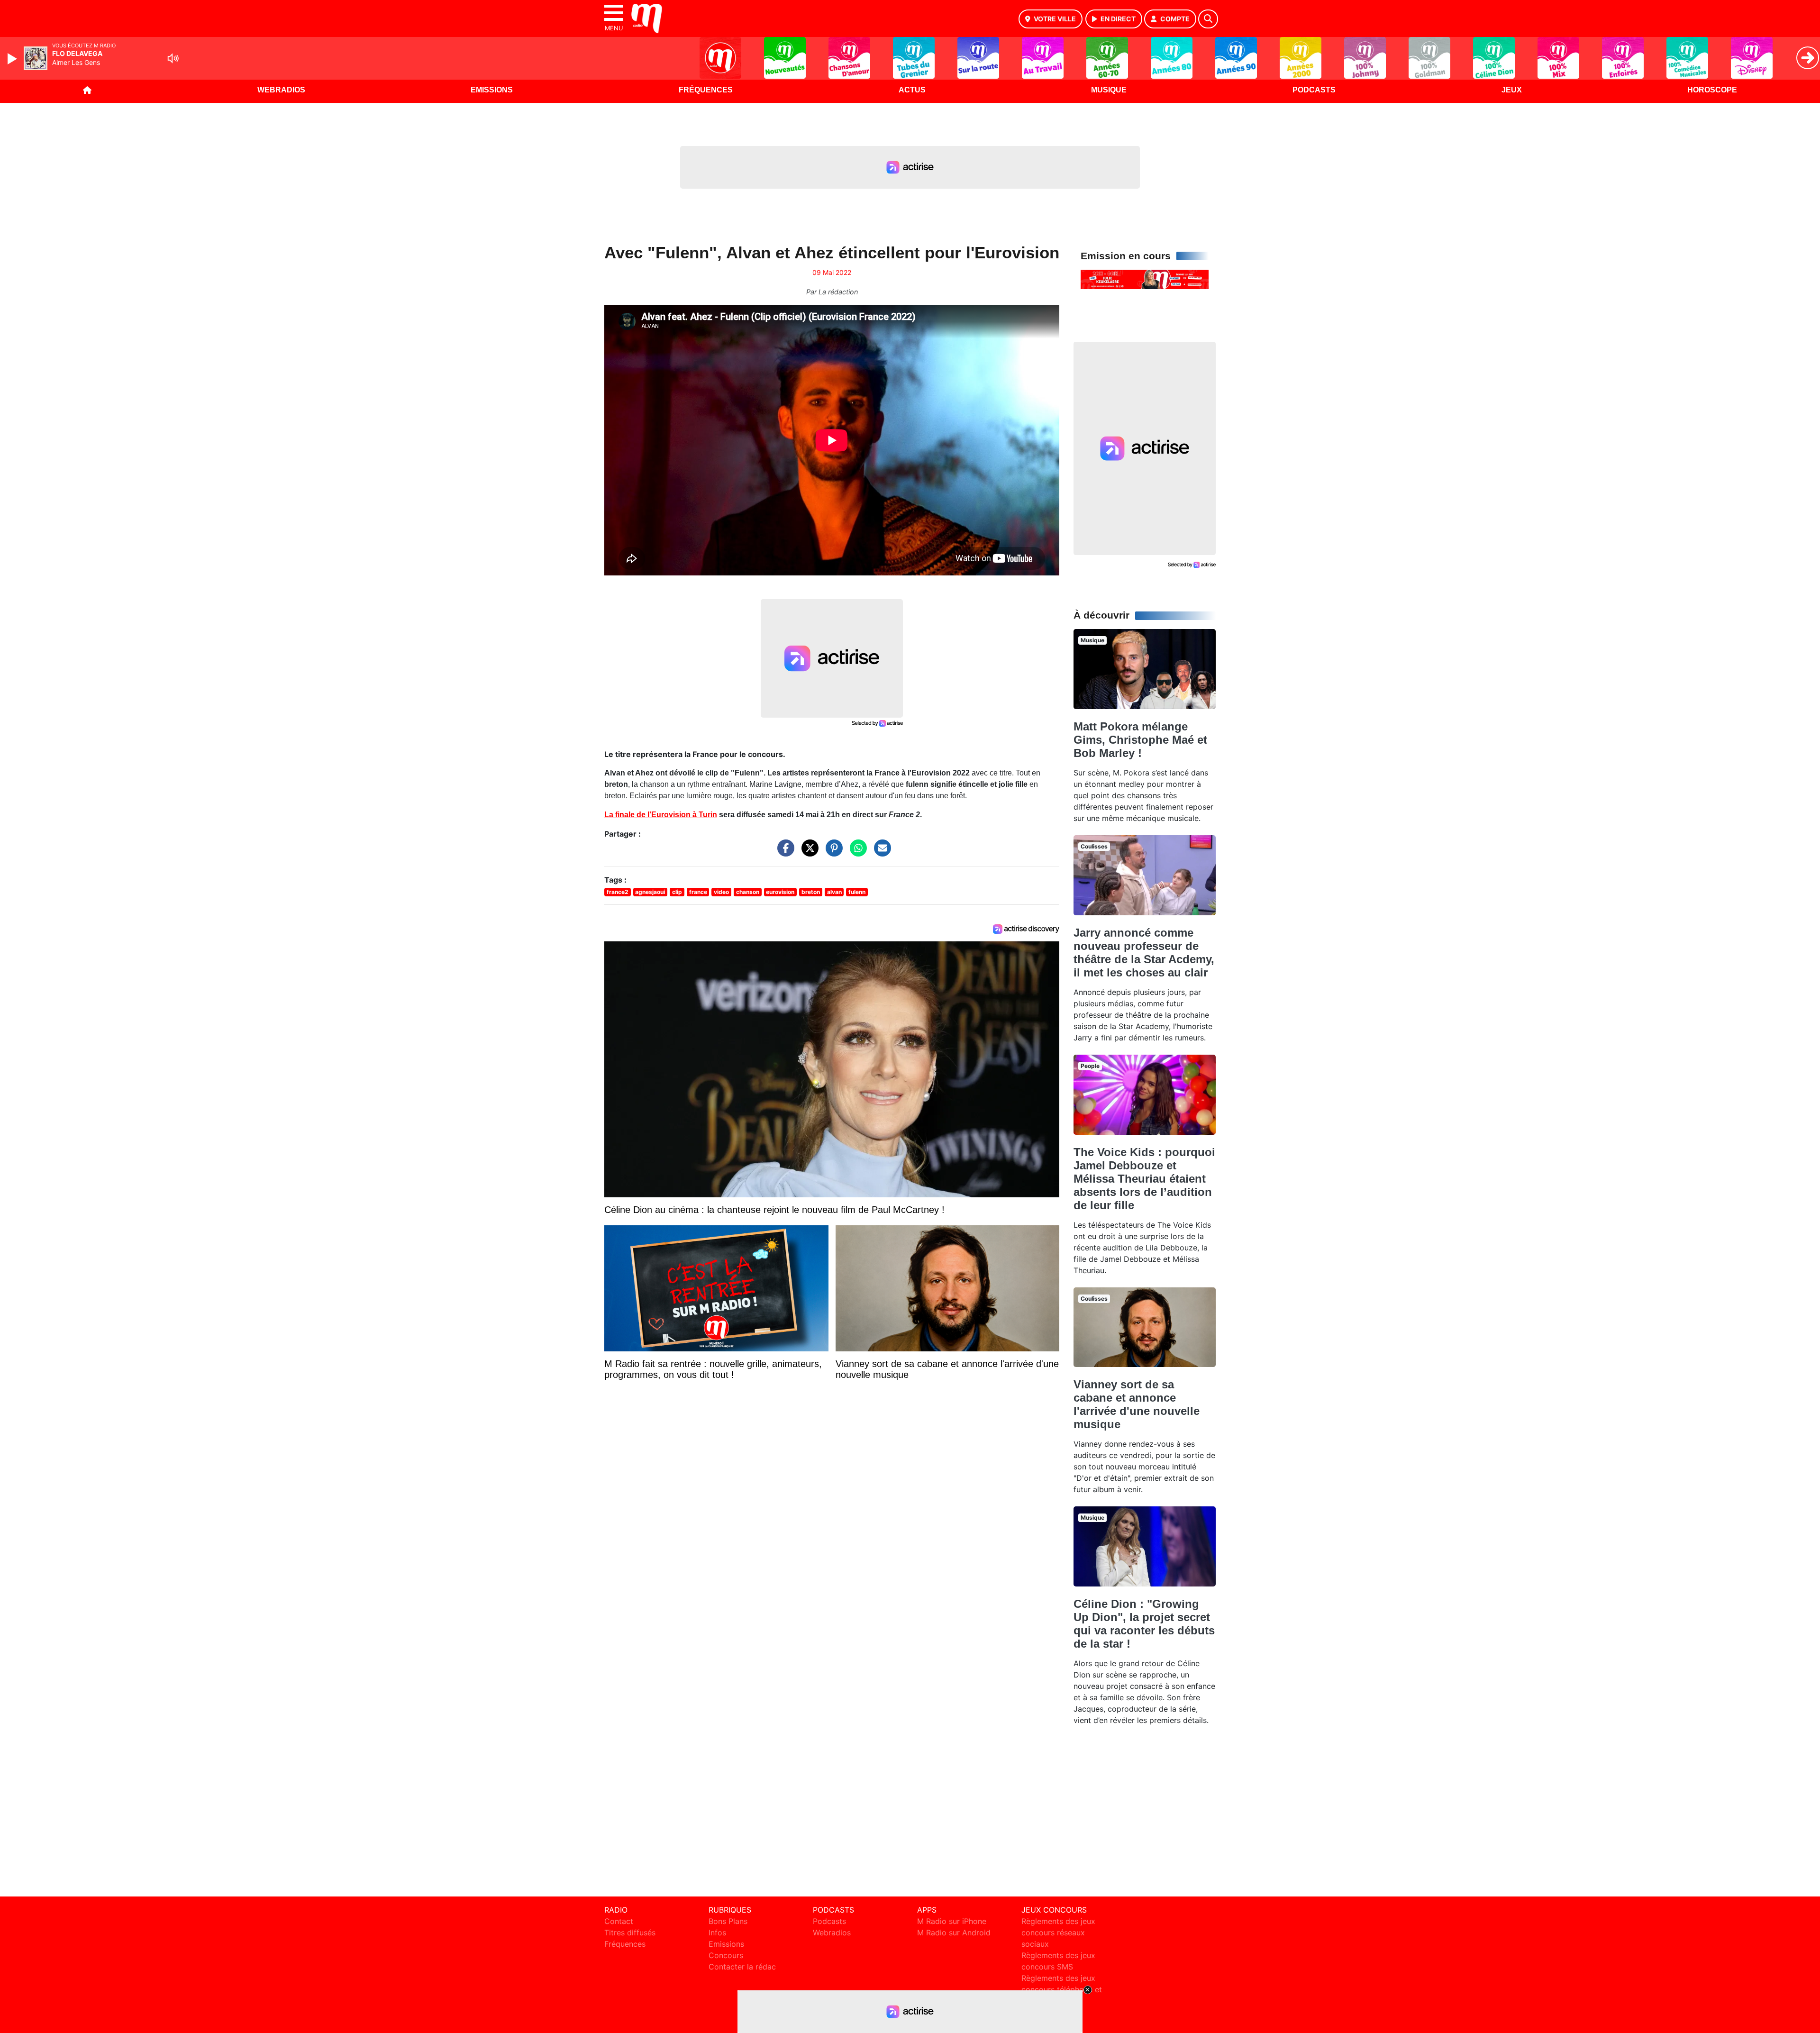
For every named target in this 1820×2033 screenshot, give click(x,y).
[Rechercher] (1208, 19)
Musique (1109, 90)
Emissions (492, 90)
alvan (834, 892)
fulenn (857, 892)
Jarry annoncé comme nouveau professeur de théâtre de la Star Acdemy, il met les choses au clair (1144, 953)
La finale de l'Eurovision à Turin (661, 815)
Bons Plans (728, 1921)
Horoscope (1712, 90)
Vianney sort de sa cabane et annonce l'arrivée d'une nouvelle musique (1137, 1404)
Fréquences (706, 90)
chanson (748, 892)
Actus (912, 90)
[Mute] (173, 58)
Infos (717, 1933)
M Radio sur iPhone (952, 1921)
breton (811, 892)
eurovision (780, 892)
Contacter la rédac (742, 1967)
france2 (618, 892)
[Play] (13, 59)
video (721, 892)
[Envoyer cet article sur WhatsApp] (856, 853)
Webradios (281, 90)
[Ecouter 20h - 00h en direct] (1145, 279)
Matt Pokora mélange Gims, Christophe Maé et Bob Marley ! (1140, 740)
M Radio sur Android (954, 1933)
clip (677, 892)
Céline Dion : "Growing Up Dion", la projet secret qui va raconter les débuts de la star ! (1144, 1624)
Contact (619, 1921)
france (698, 892)
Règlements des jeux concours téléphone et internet (1062, 1989)
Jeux (1512, 90)
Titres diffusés (630, 1933)
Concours (726, 1955)
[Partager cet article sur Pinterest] (832, 853)
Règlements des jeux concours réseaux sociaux (1058, 1933)
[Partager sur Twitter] (808, 853)
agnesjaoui (650, 892)
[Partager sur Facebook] (783, 853)
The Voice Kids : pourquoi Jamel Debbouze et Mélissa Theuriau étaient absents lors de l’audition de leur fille (1144, 1179)
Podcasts (1314, 90)
